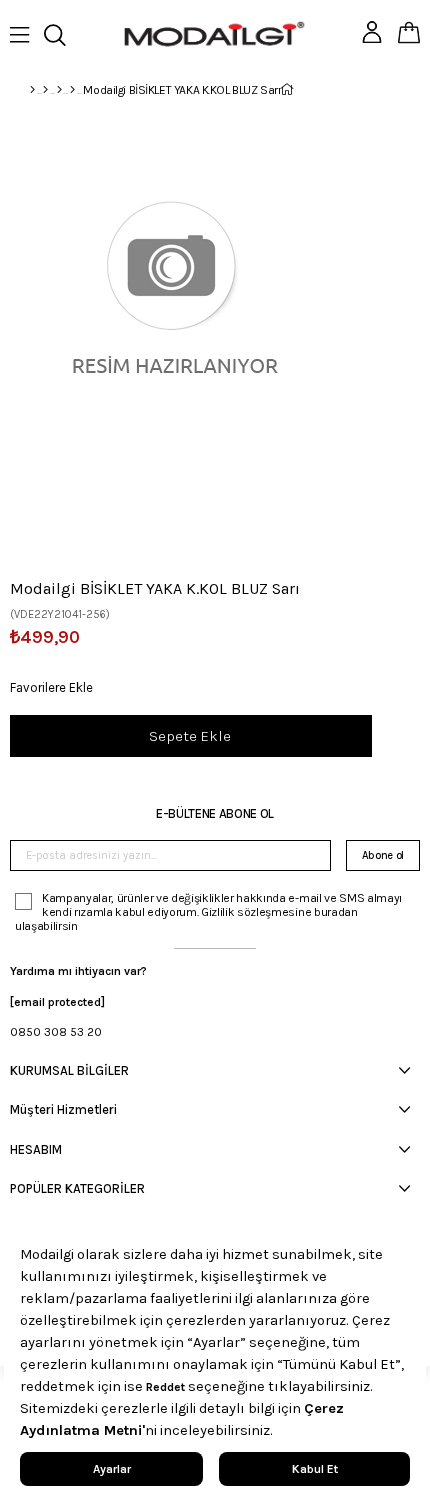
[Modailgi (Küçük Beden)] (59, 90)
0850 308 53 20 (56, 1032)
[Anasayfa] (32, 90)
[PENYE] (72, 90)
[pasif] (45, 90)
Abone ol (383, 855)
